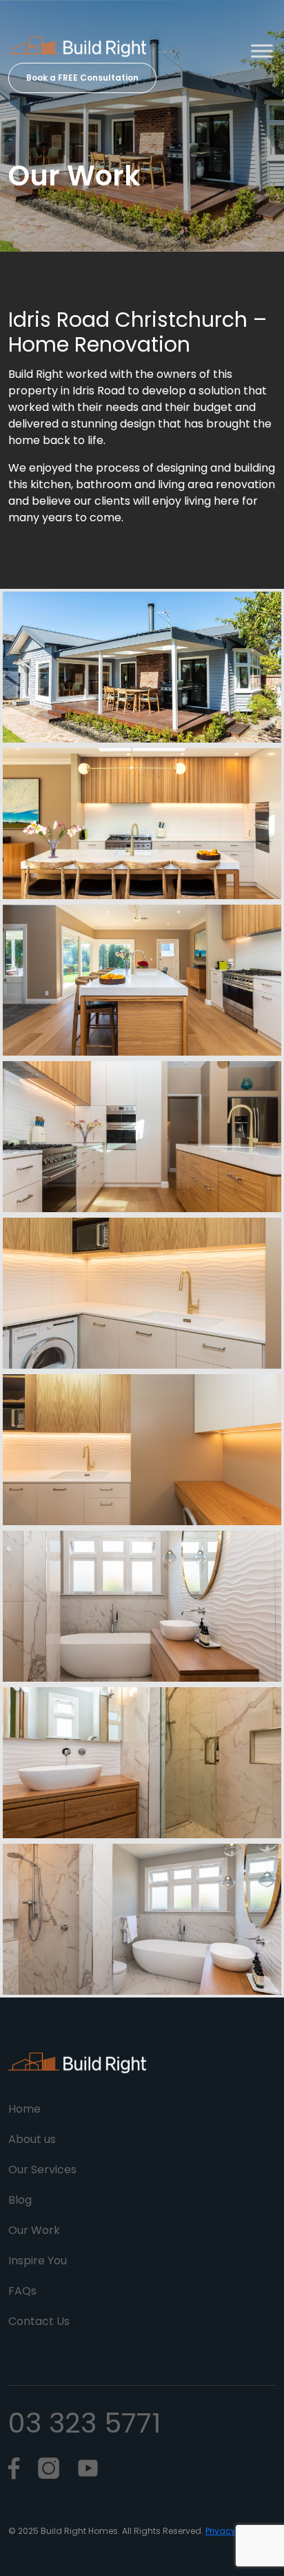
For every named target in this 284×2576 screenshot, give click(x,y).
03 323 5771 (84, 2423)
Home (24, 2109)
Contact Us (39, 2321)
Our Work (34, 2230)
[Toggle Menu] (262, 51)
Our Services (42, 2170)
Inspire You (38, 2261)
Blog (20, 2200)
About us (32, 2139)
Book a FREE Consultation (82, 78)
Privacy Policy (234, 2531)
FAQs (22, 2291)
